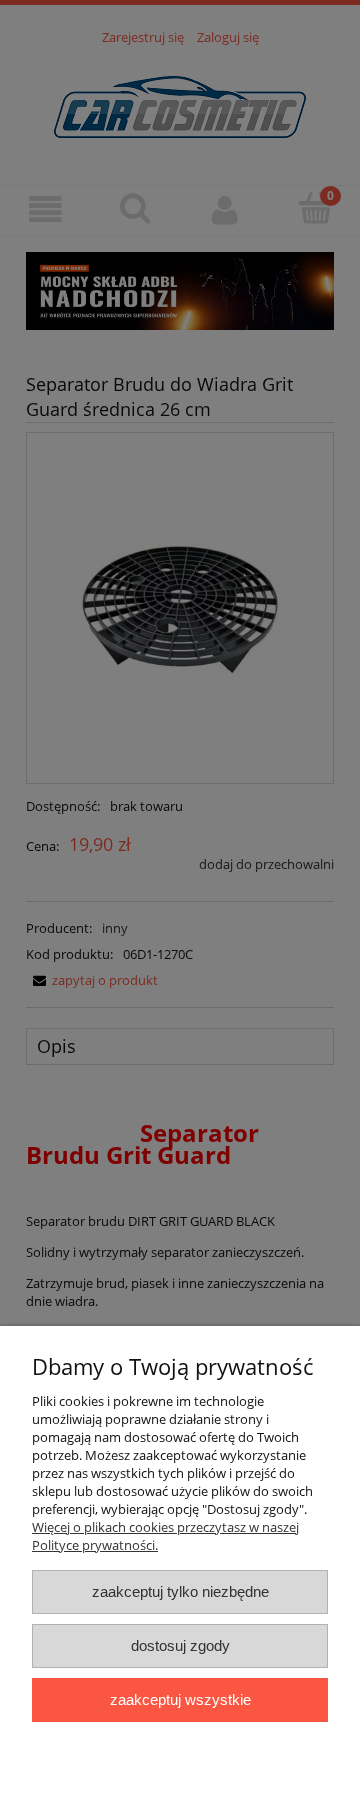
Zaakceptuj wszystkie (180, 1699)
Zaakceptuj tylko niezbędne (180, 1591)
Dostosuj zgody (180, 1645)
